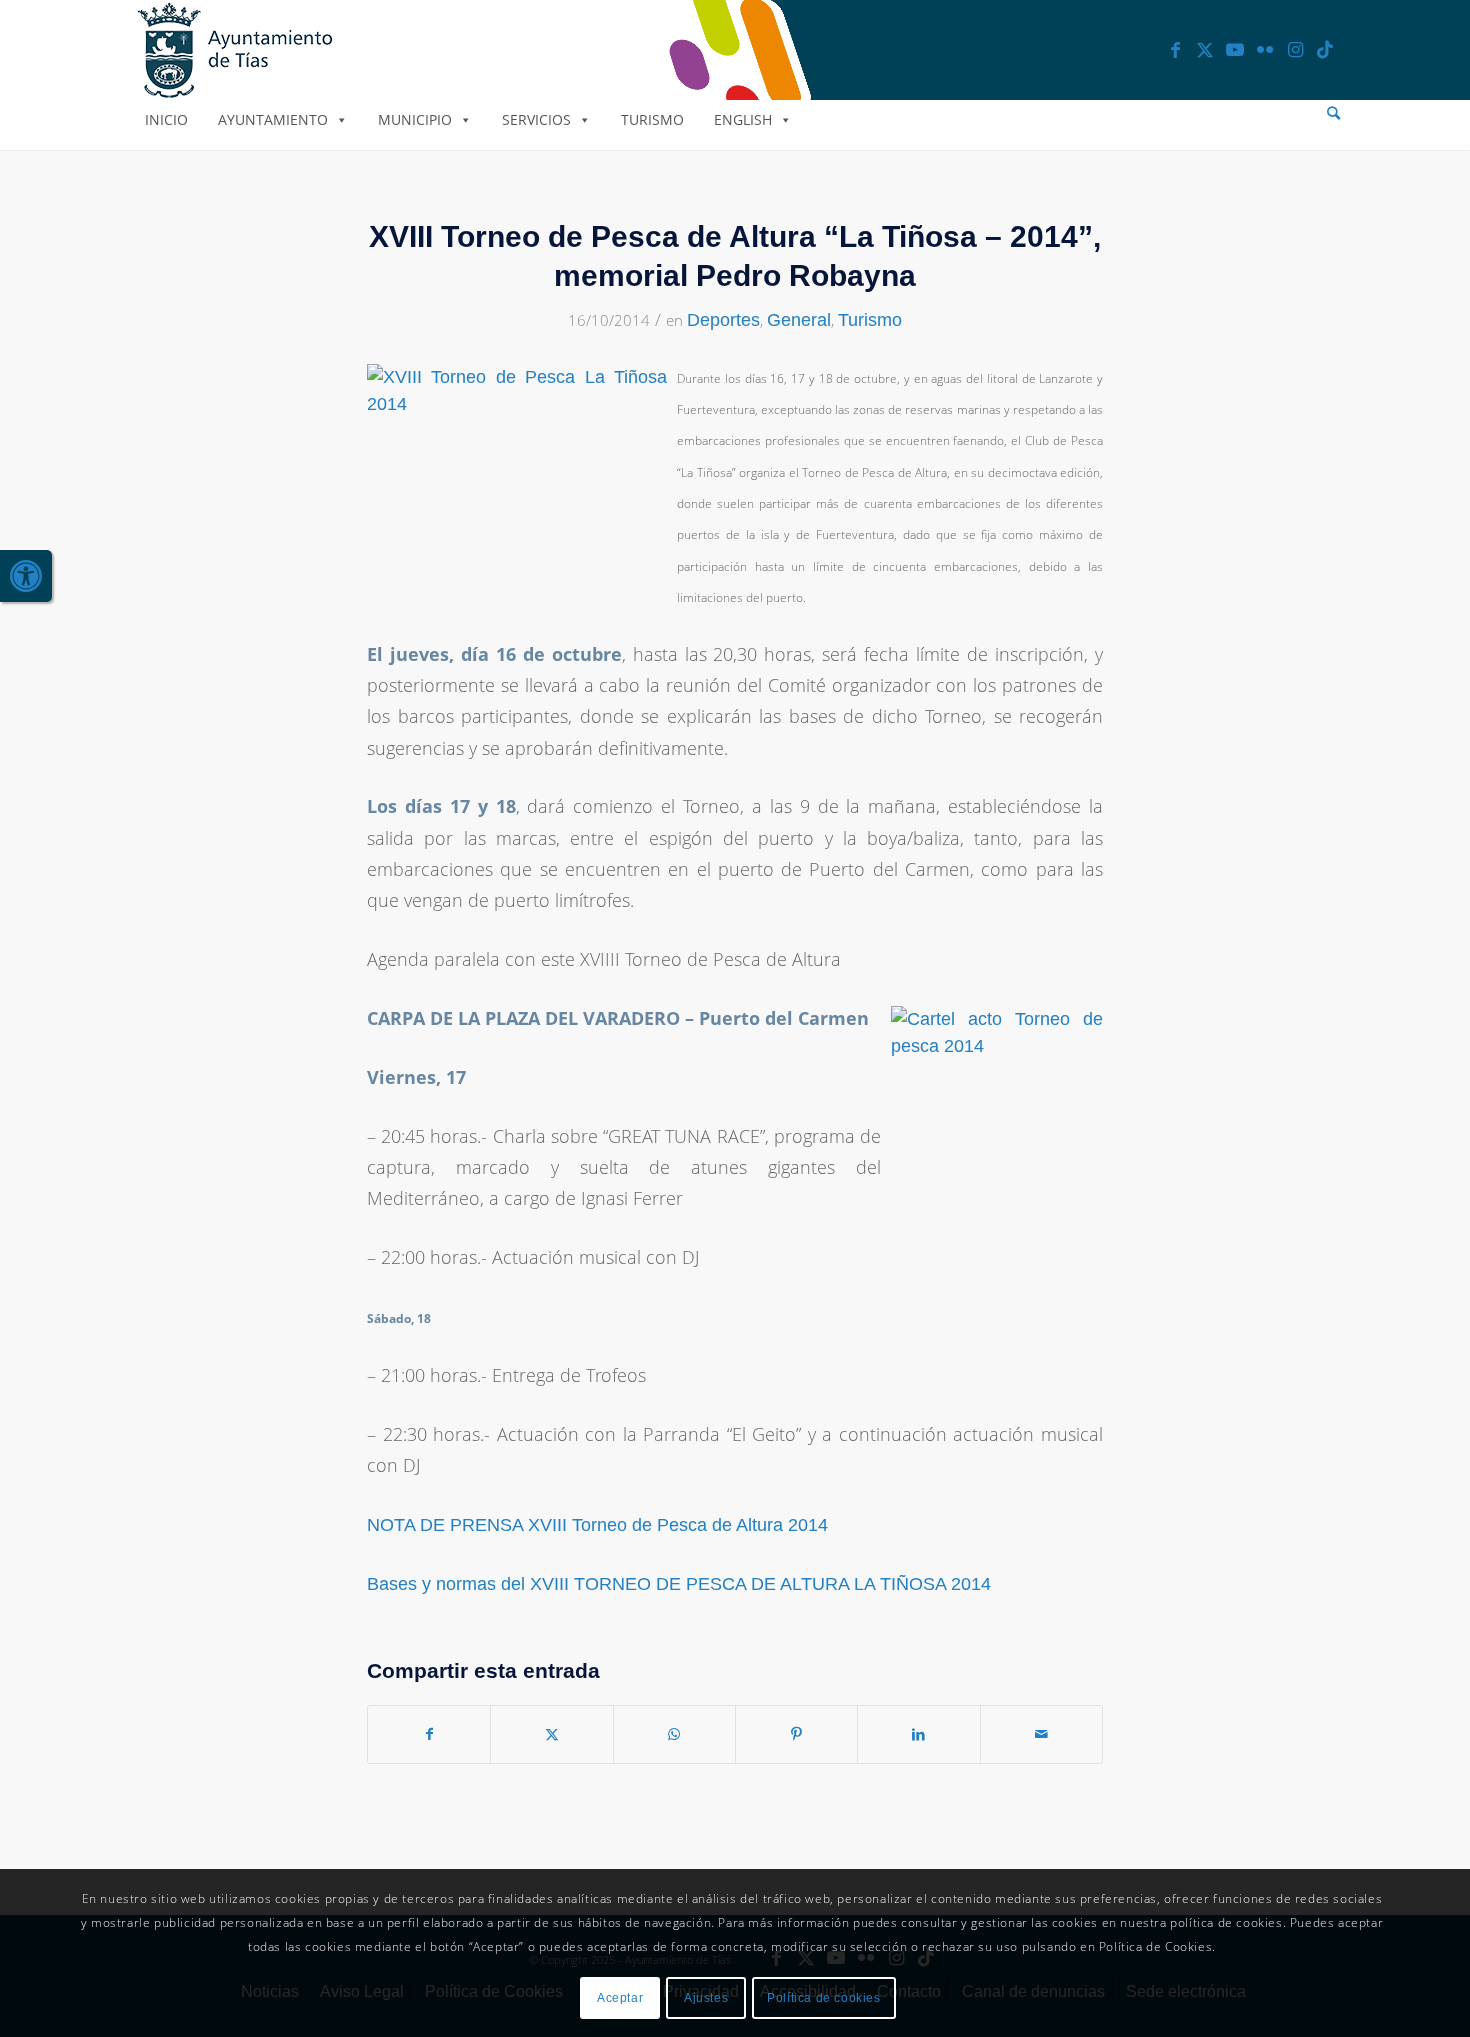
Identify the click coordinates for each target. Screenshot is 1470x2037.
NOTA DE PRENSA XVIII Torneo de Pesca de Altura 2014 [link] (597, 1525)
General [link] (799, 320)
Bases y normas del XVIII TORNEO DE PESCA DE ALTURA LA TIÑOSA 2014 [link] (679, 1584)
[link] (26, 576)
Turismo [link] (652, 119)
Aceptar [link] (620, 1998)
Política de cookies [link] (823, 1998)
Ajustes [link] (706, 1998)
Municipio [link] (415, 119)
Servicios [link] (536, 119)
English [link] (743, 119)
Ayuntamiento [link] (273, 119)
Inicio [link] (166, 119)
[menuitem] (1333, 113)
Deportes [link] (723, 320)
